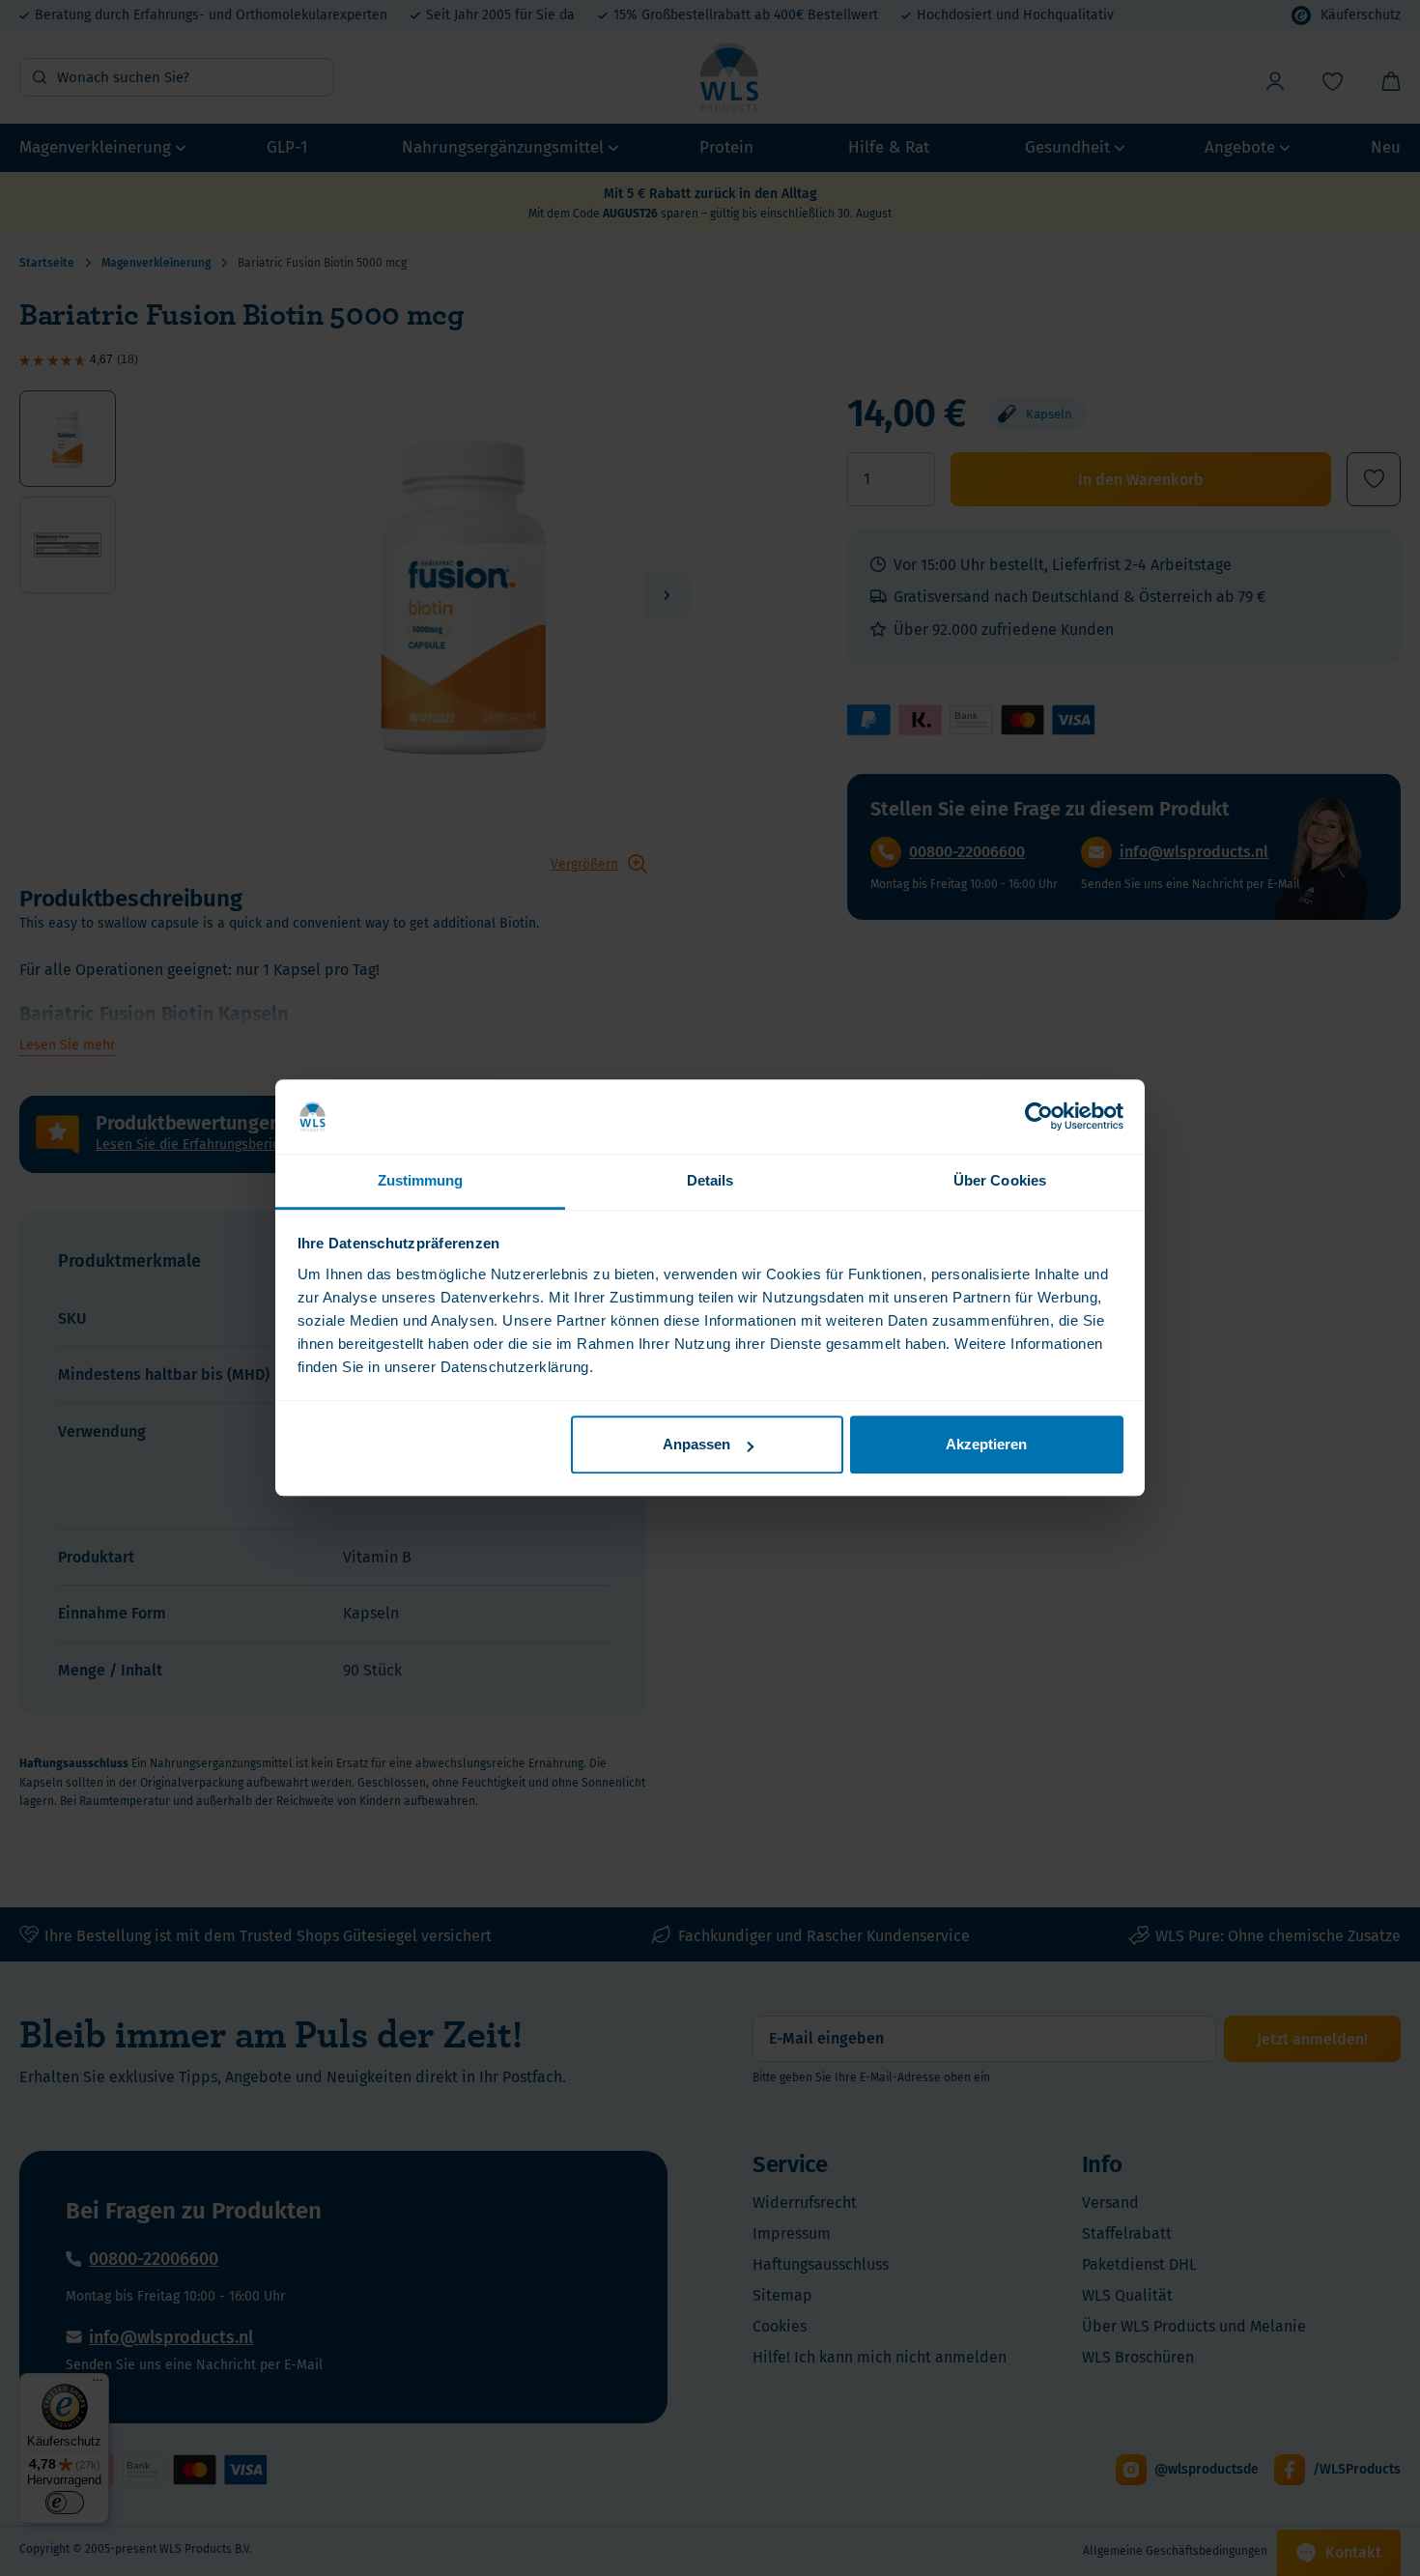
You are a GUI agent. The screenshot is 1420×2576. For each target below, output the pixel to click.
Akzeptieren (986, 1445)
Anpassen (696, 1445)
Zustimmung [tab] (421, 1180)
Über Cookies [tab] (1000, 1180)
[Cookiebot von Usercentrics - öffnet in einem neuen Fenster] (1039, 1117)
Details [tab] (710, 1180)
